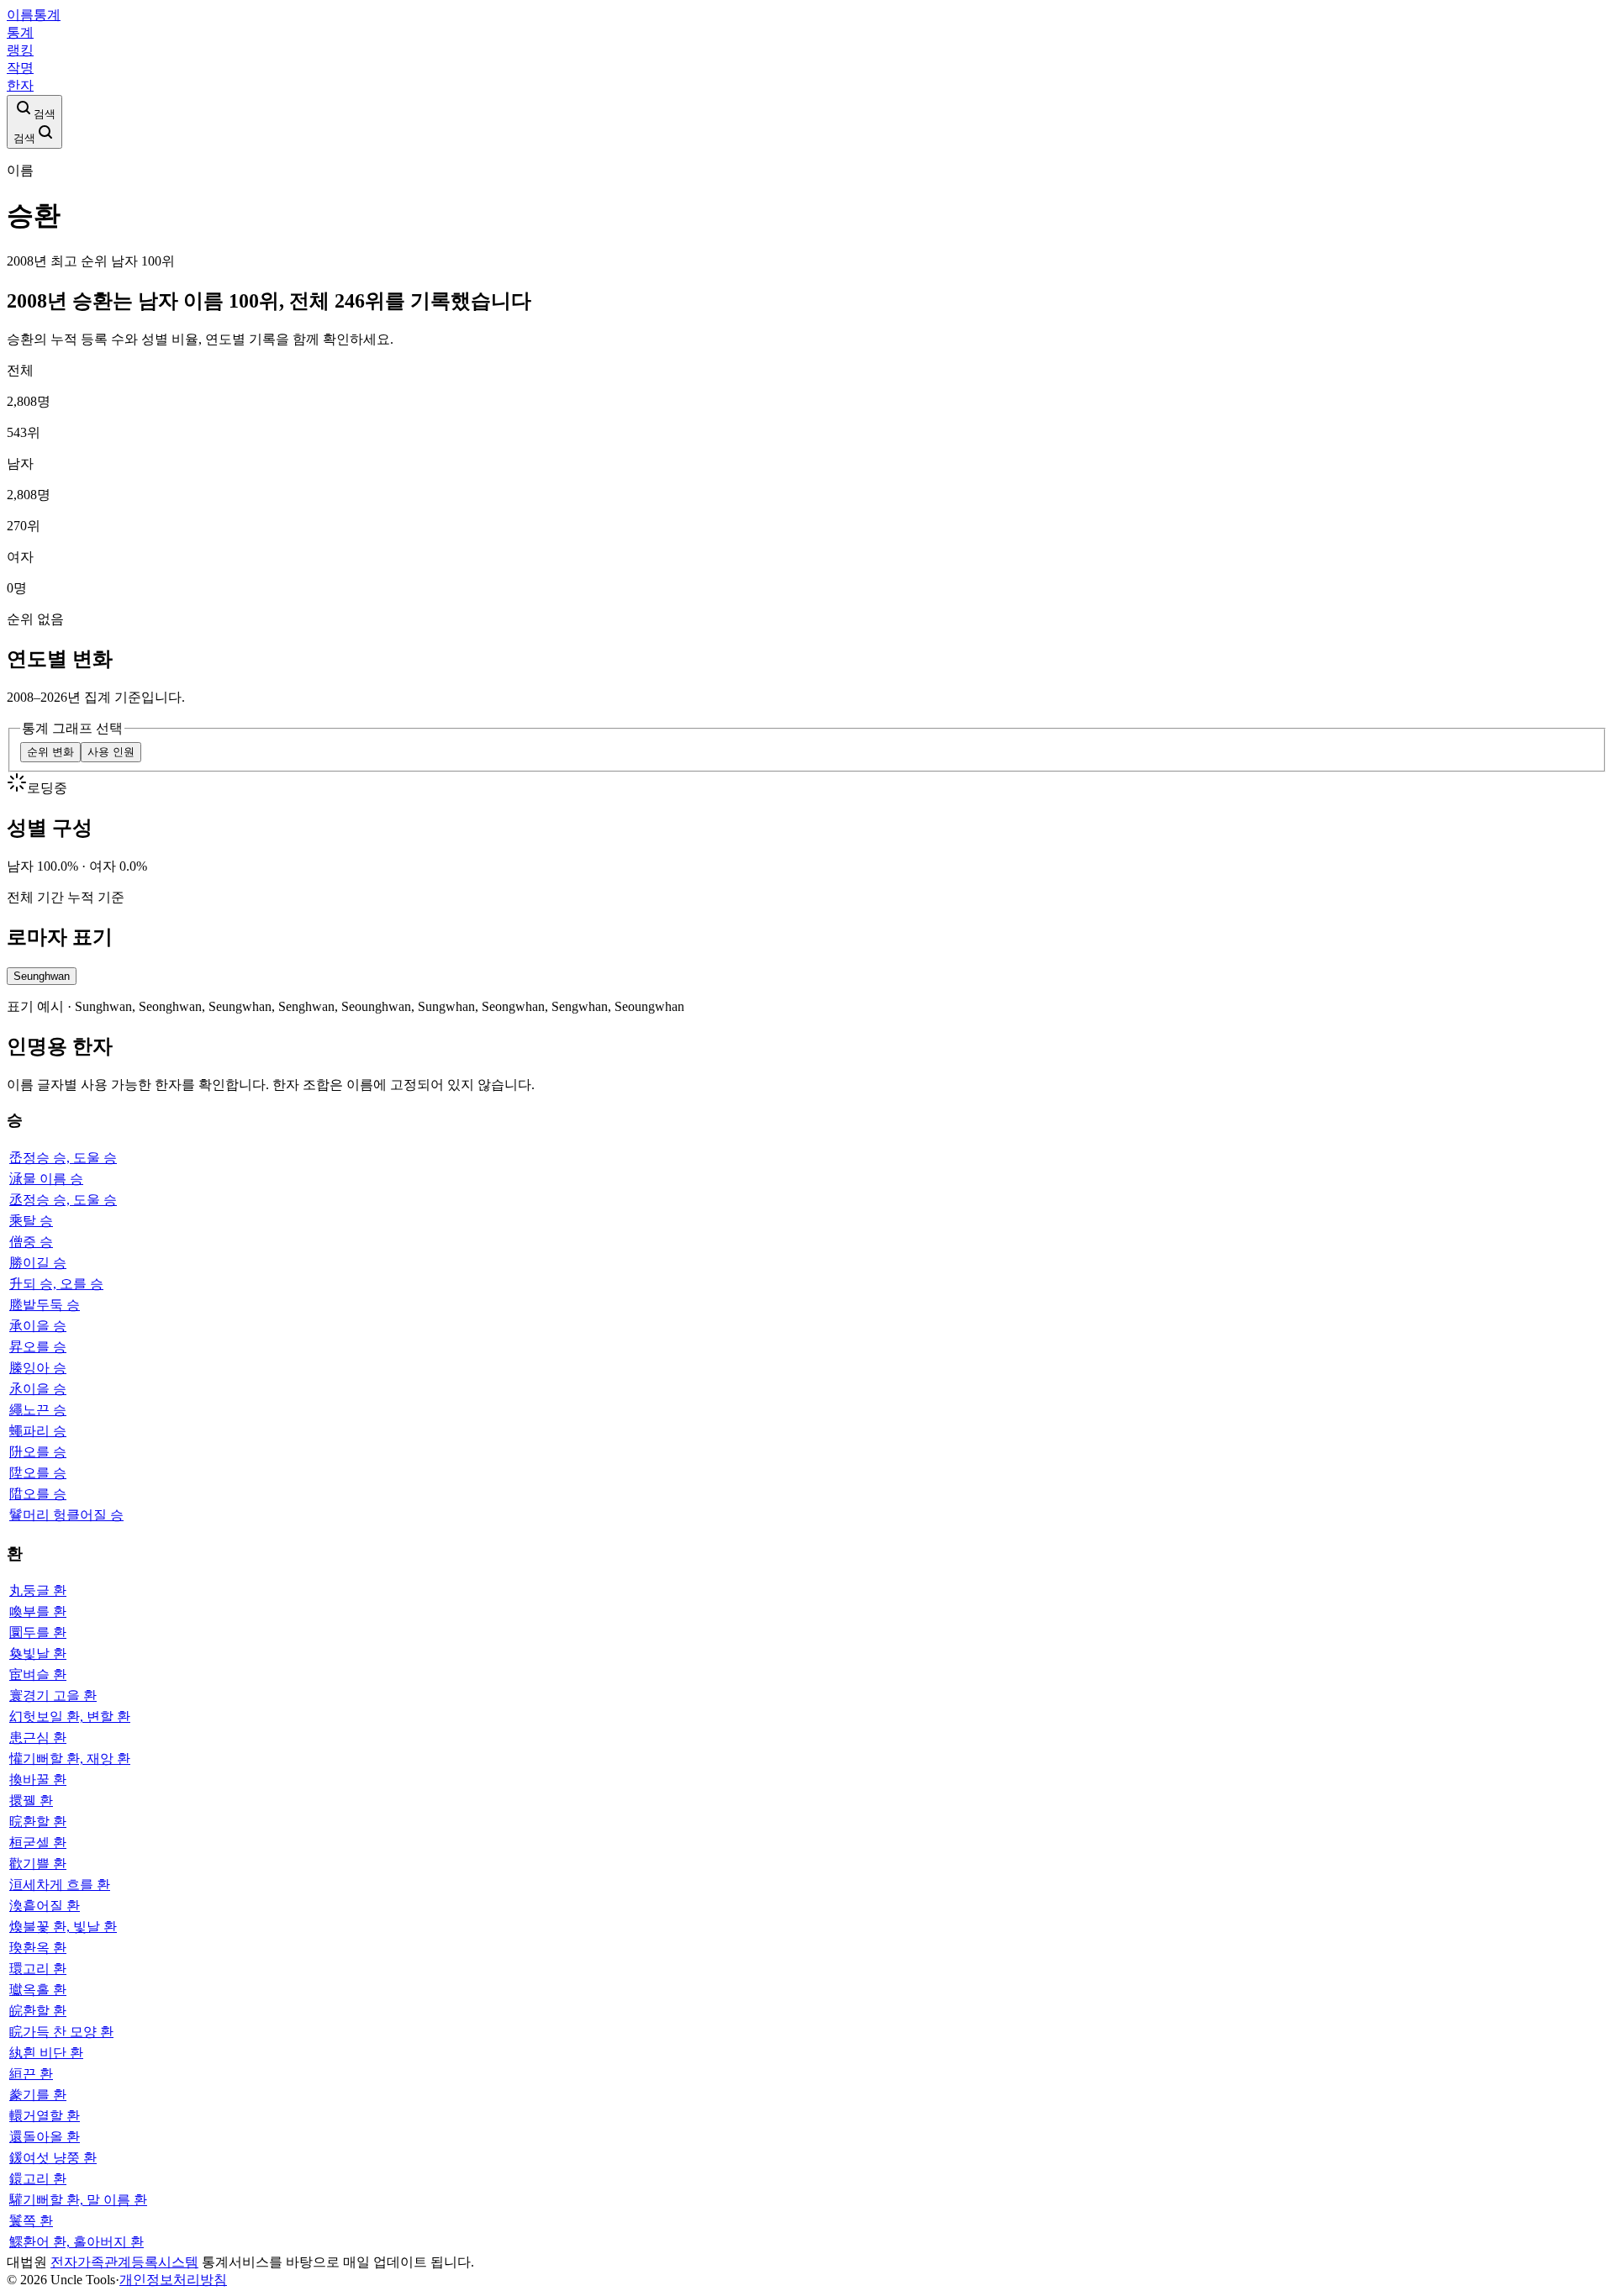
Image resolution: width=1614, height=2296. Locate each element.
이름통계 (34, 15)
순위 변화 (50, 752)
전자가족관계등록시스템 (124, 2262)
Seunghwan (42, 976)
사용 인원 (111, 752)
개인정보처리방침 (173, 2280)
